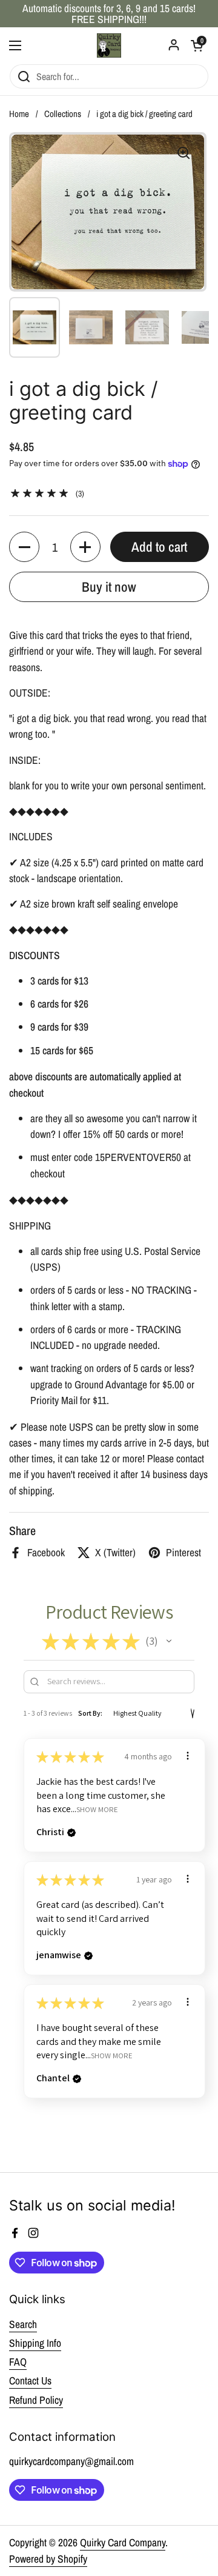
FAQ (18, 2362)
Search (23, 2324)
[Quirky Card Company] (109, 45)
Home (19, 114)
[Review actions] (188, 1756)
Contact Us (30, 2380)
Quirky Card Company (123, 2542)
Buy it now (109, 587)
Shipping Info (35, 2343)
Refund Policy (36, 2400)
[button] (24, 547)
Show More (97, 1809)
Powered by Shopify (48, 2559)
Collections (63, 114)
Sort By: (90, 1713)
